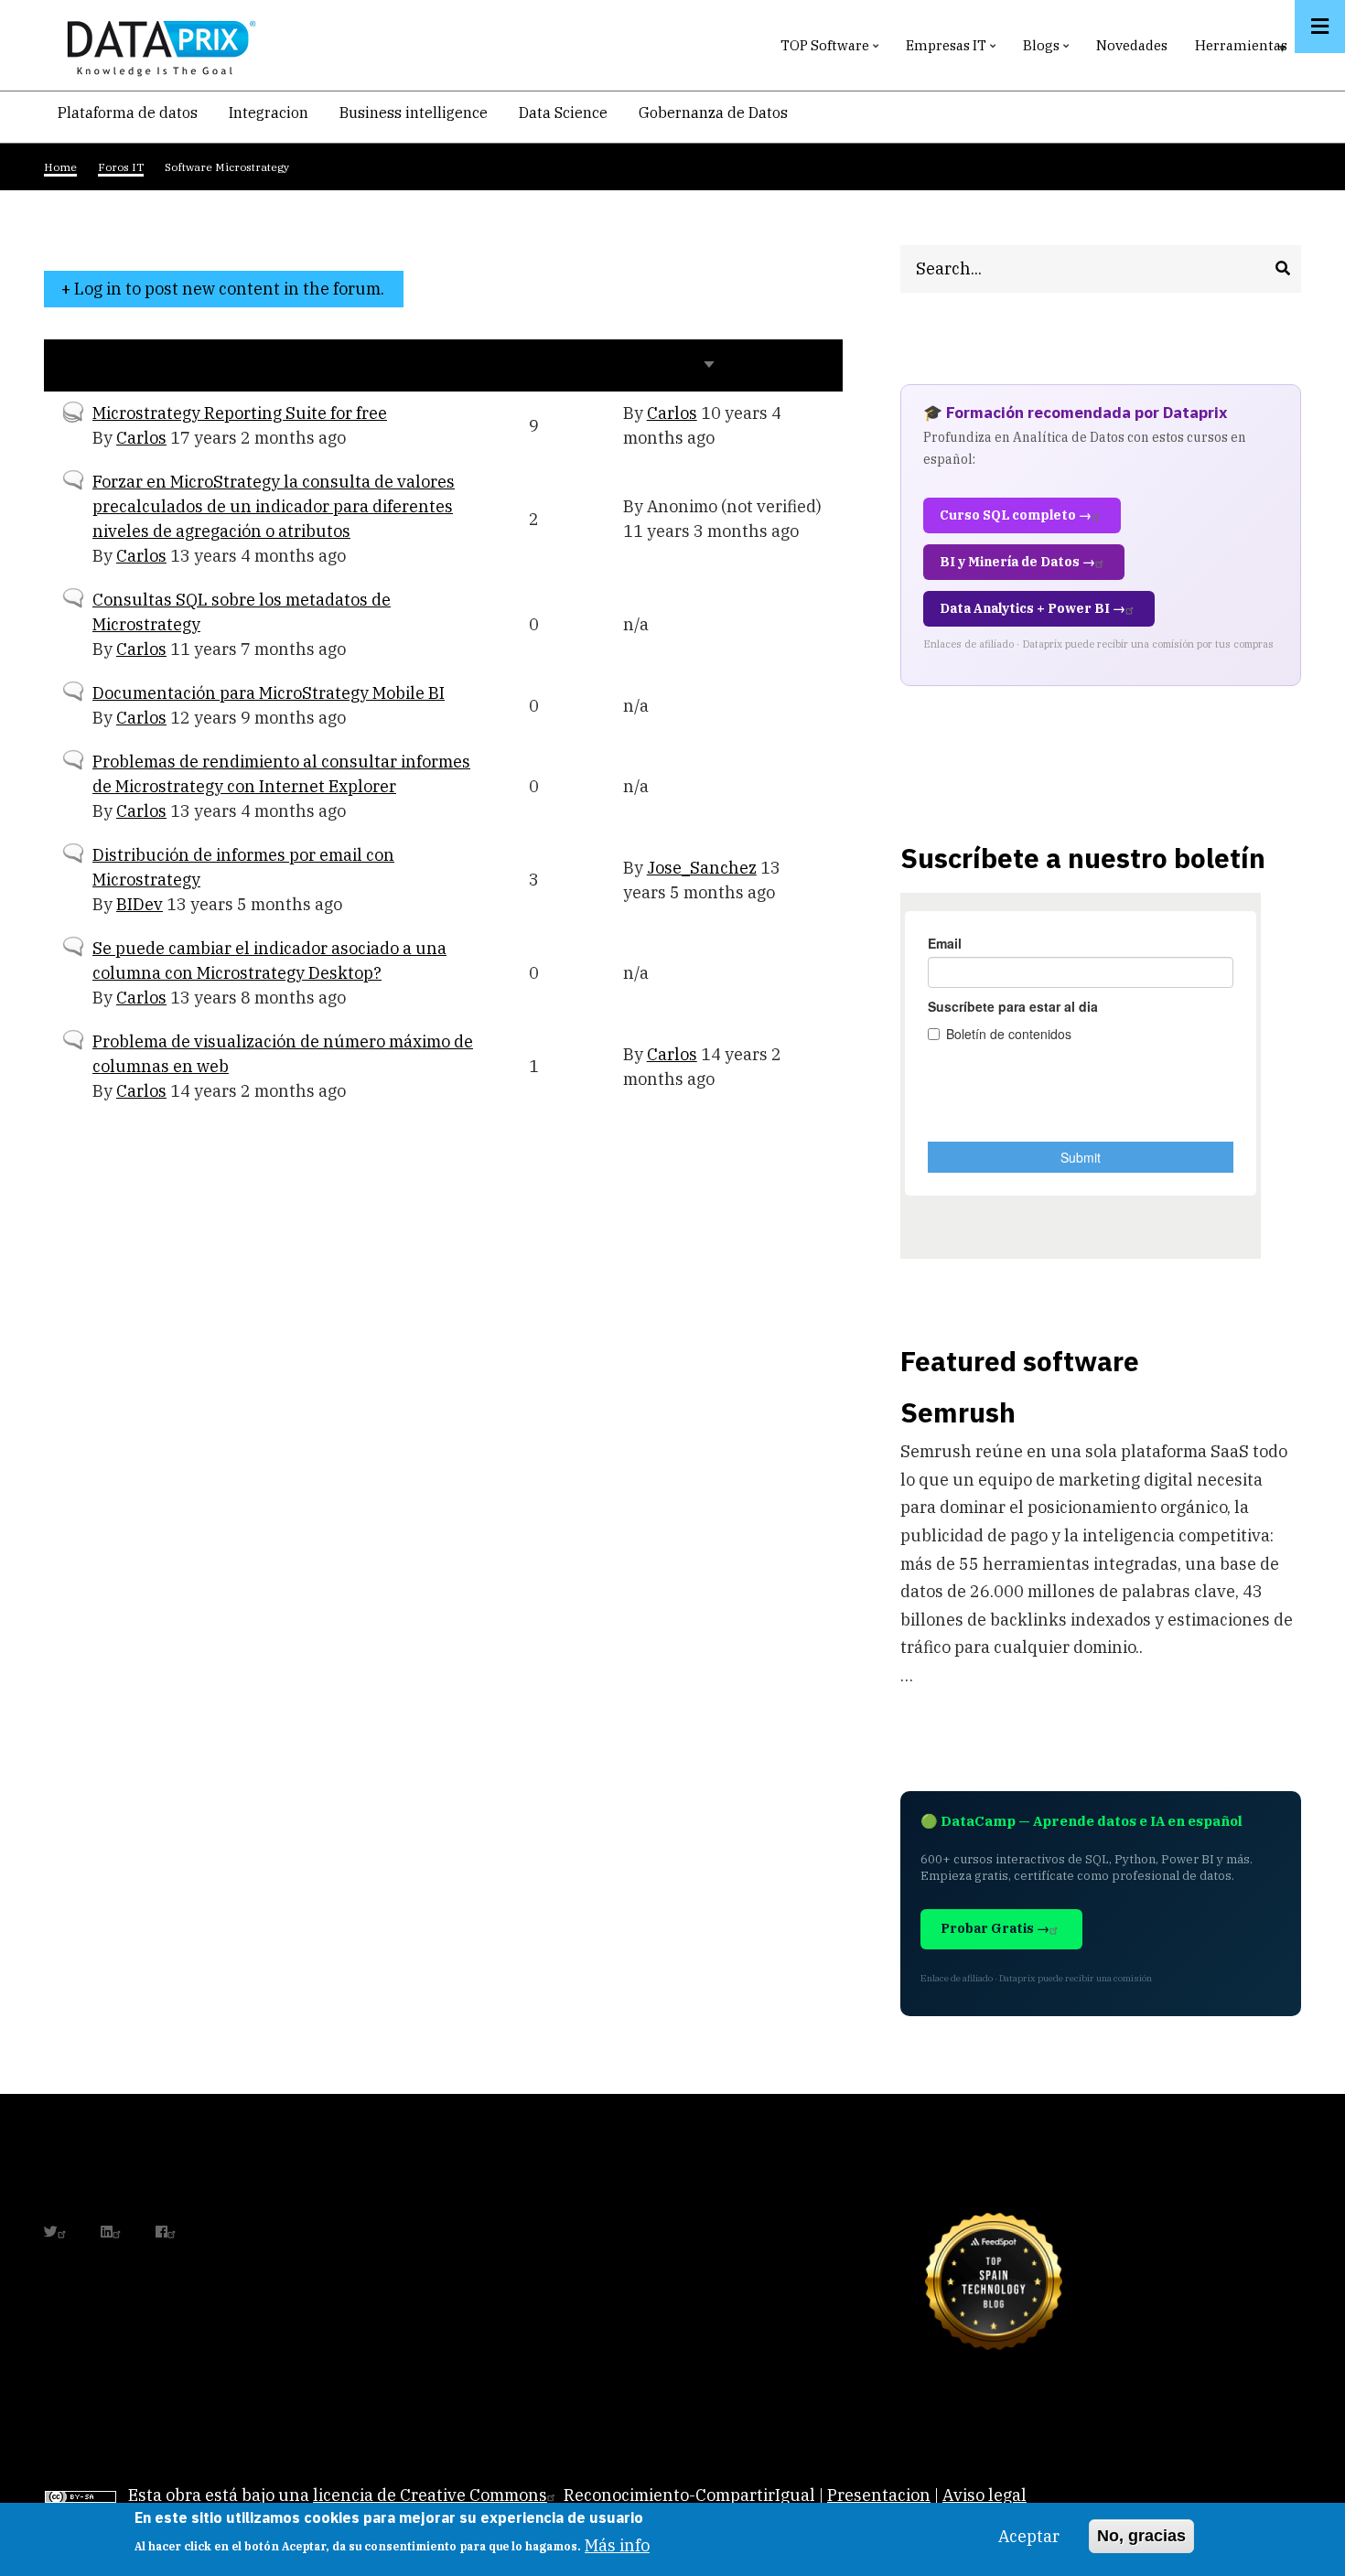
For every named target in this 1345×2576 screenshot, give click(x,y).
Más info (617, 2544)
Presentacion (879, 2495)
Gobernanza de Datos (713, 113)
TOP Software (832, 50)
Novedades (1132, 45)
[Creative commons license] (81, 2495)
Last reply (670, 365)
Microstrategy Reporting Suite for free (240, 413)
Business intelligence (414, 113)
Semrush (958, 1412)
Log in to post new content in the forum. (229, 289)
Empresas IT (953, 50)
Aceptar (1029, 2536)
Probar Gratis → (995, 1928)
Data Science (563, 113)
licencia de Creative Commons (430, 2495)
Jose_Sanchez (702, 868)
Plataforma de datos (128, 113)
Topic (83, 365)
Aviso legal (985, 2495)
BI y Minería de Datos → (1017, 562)
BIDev (140, 904)
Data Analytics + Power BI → (1033, 608)
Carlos (141, 438)
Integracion (269, 113)
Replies (558, 365)
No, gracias (1141, 2536)
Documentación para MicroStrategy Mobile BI (269, 693)
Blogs (1048, 50)
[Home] (156, 44)
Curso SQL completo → (1016, 515)
